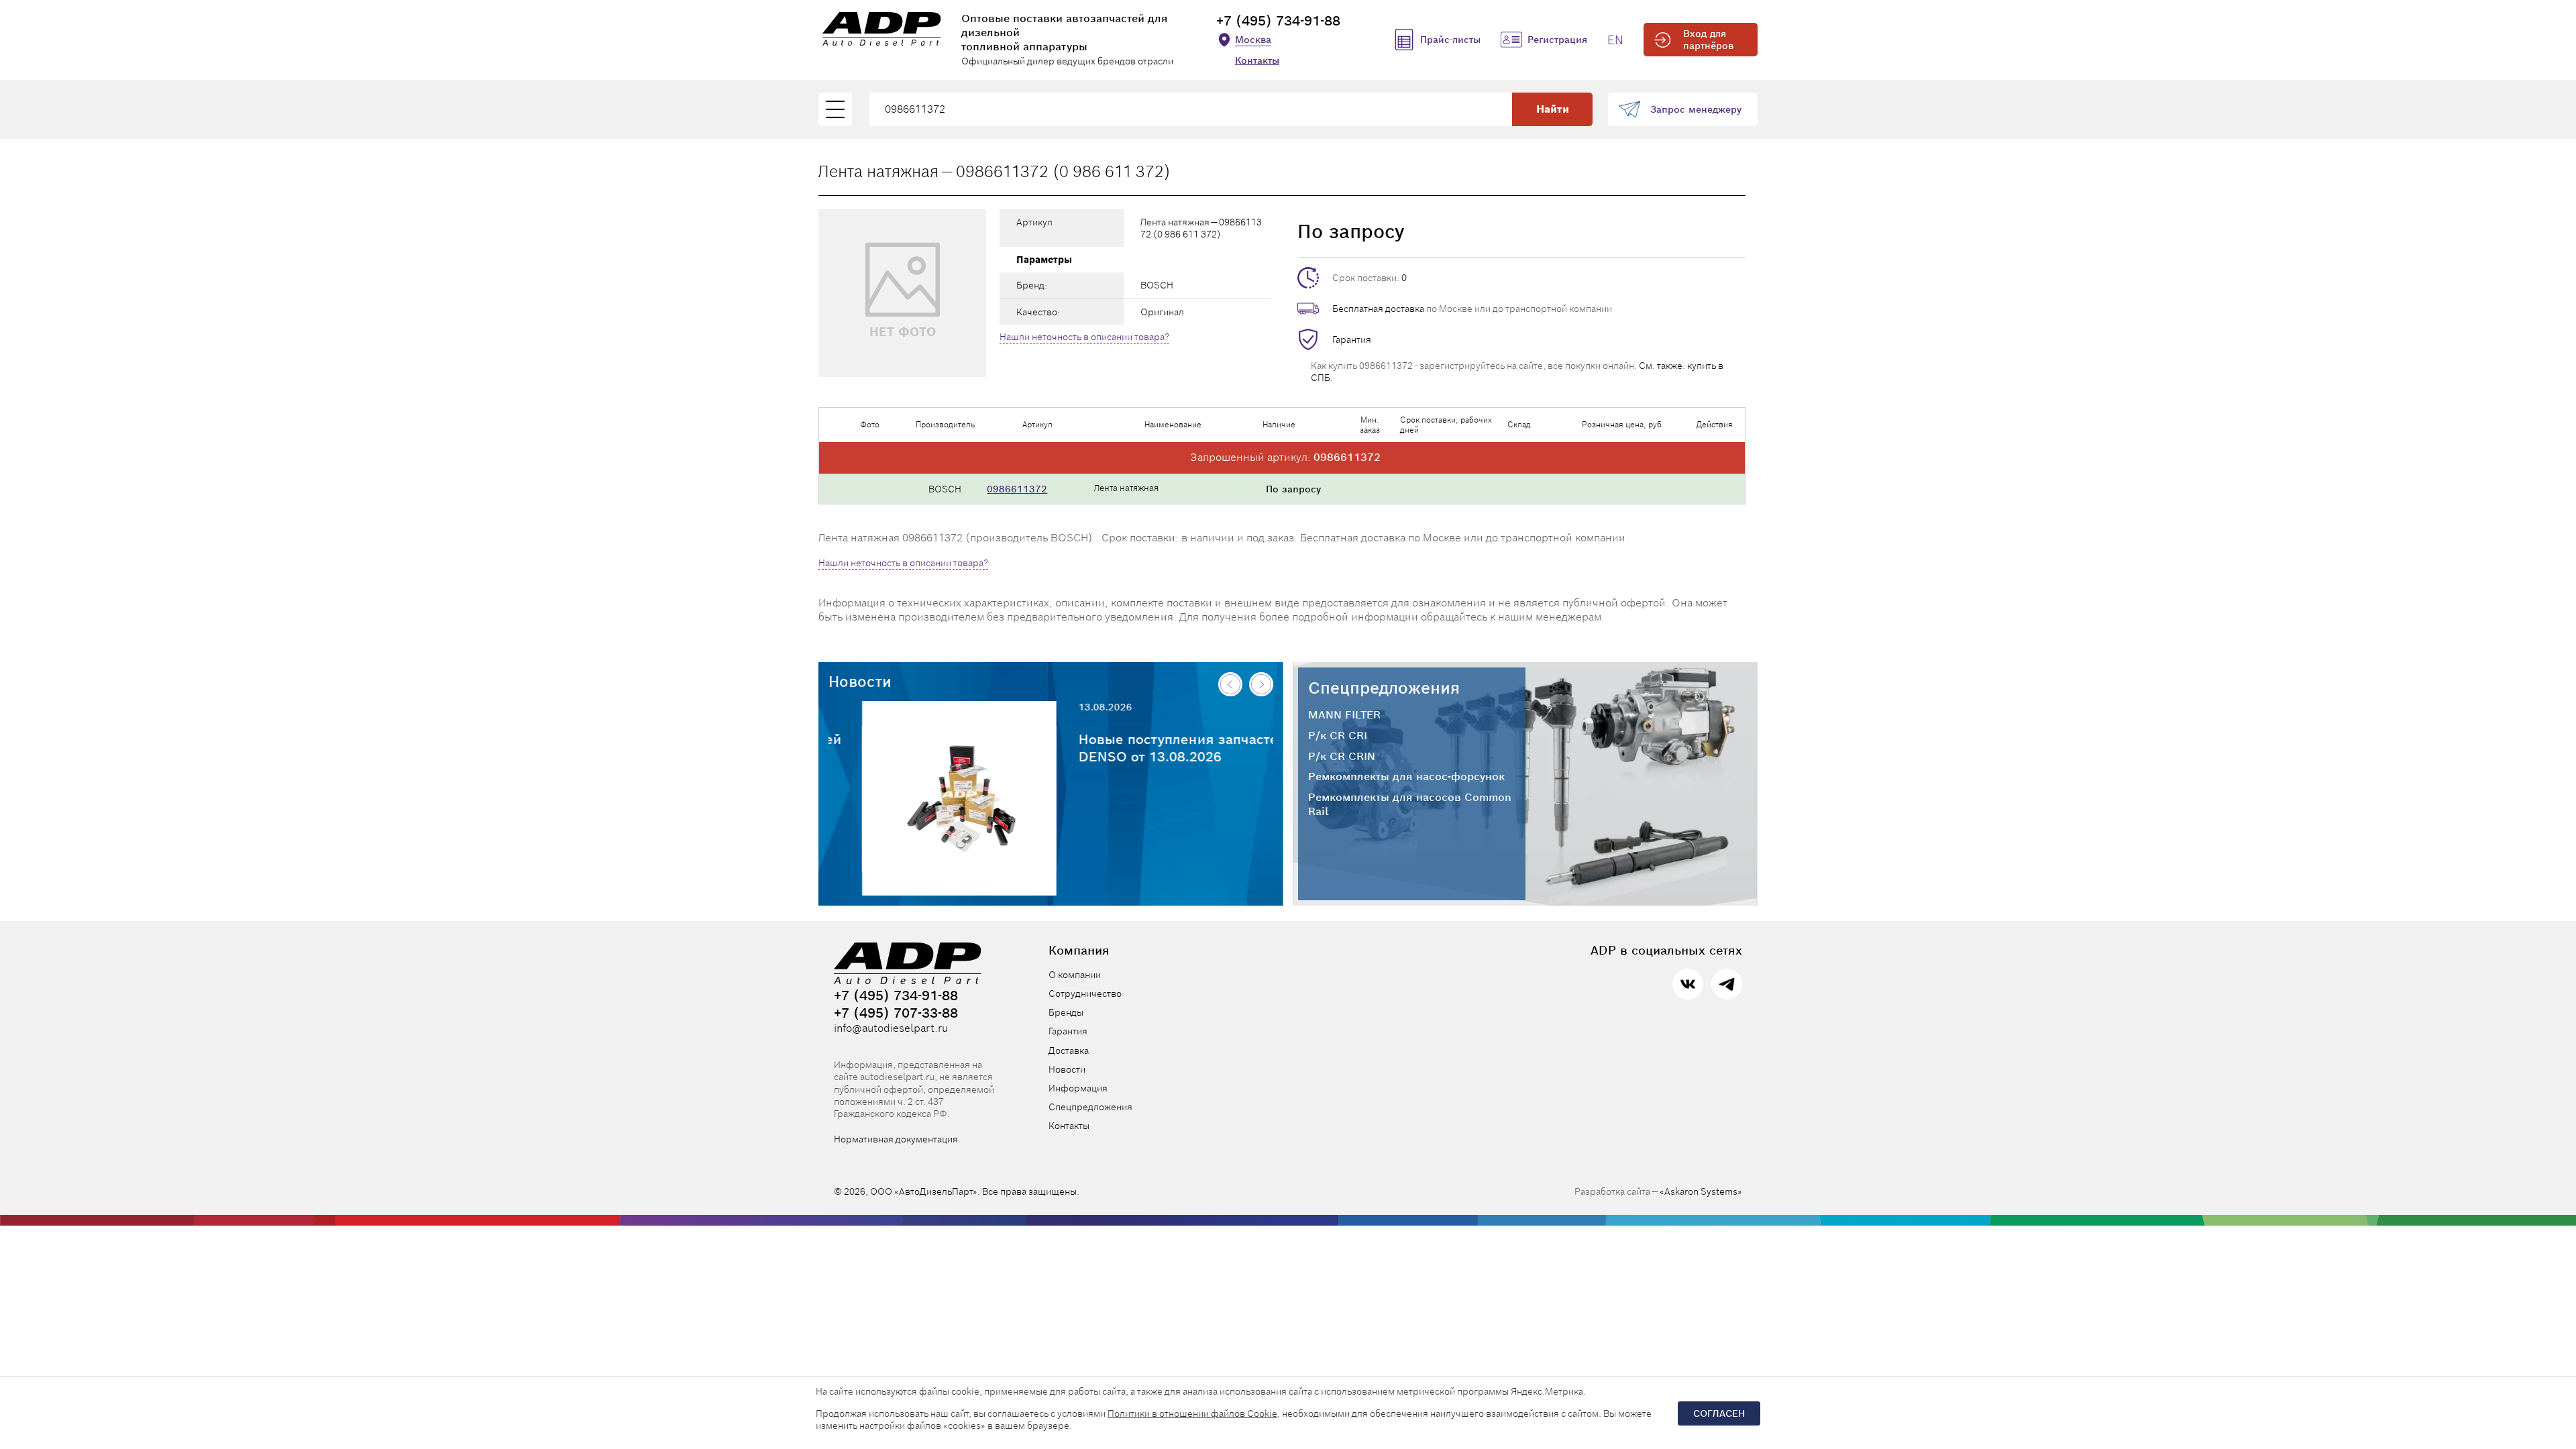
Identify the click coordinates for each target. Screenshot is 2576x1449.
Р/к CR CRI (1338, 736)
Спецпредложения (1384, 688)
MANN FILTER (1344, 715)
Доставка (1069, 1051)
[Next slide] (1261, 684)
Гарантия (1352, 339)
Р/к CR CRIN (1342, 757)
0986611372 (1017, 489)
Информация (1078, 1088)
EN (1615, 40)
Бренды (1066, 1012)
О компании (1075, 975)
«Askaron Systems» (1701, 1191)
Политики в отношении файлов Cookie (1192, 1413)
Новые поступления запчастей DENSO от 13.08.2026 (1149, 748)
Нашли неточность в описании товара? (1084, 337)
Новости (860, 682)
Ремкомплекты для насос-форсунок (1406, 777)
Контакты (1257, 60)
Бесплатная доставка (1378, 309)
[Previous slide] (1230, 684)
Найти (1553, 109)
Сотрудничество (1085, 994)
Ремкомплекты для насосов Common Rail (1410, 805)
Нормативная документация (896, 1139)
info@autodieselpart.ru (891, 1028)
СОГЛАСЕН (1719, 1413)
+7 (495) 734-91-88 (1278, 21)
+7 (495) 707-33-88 (896, 1013)
